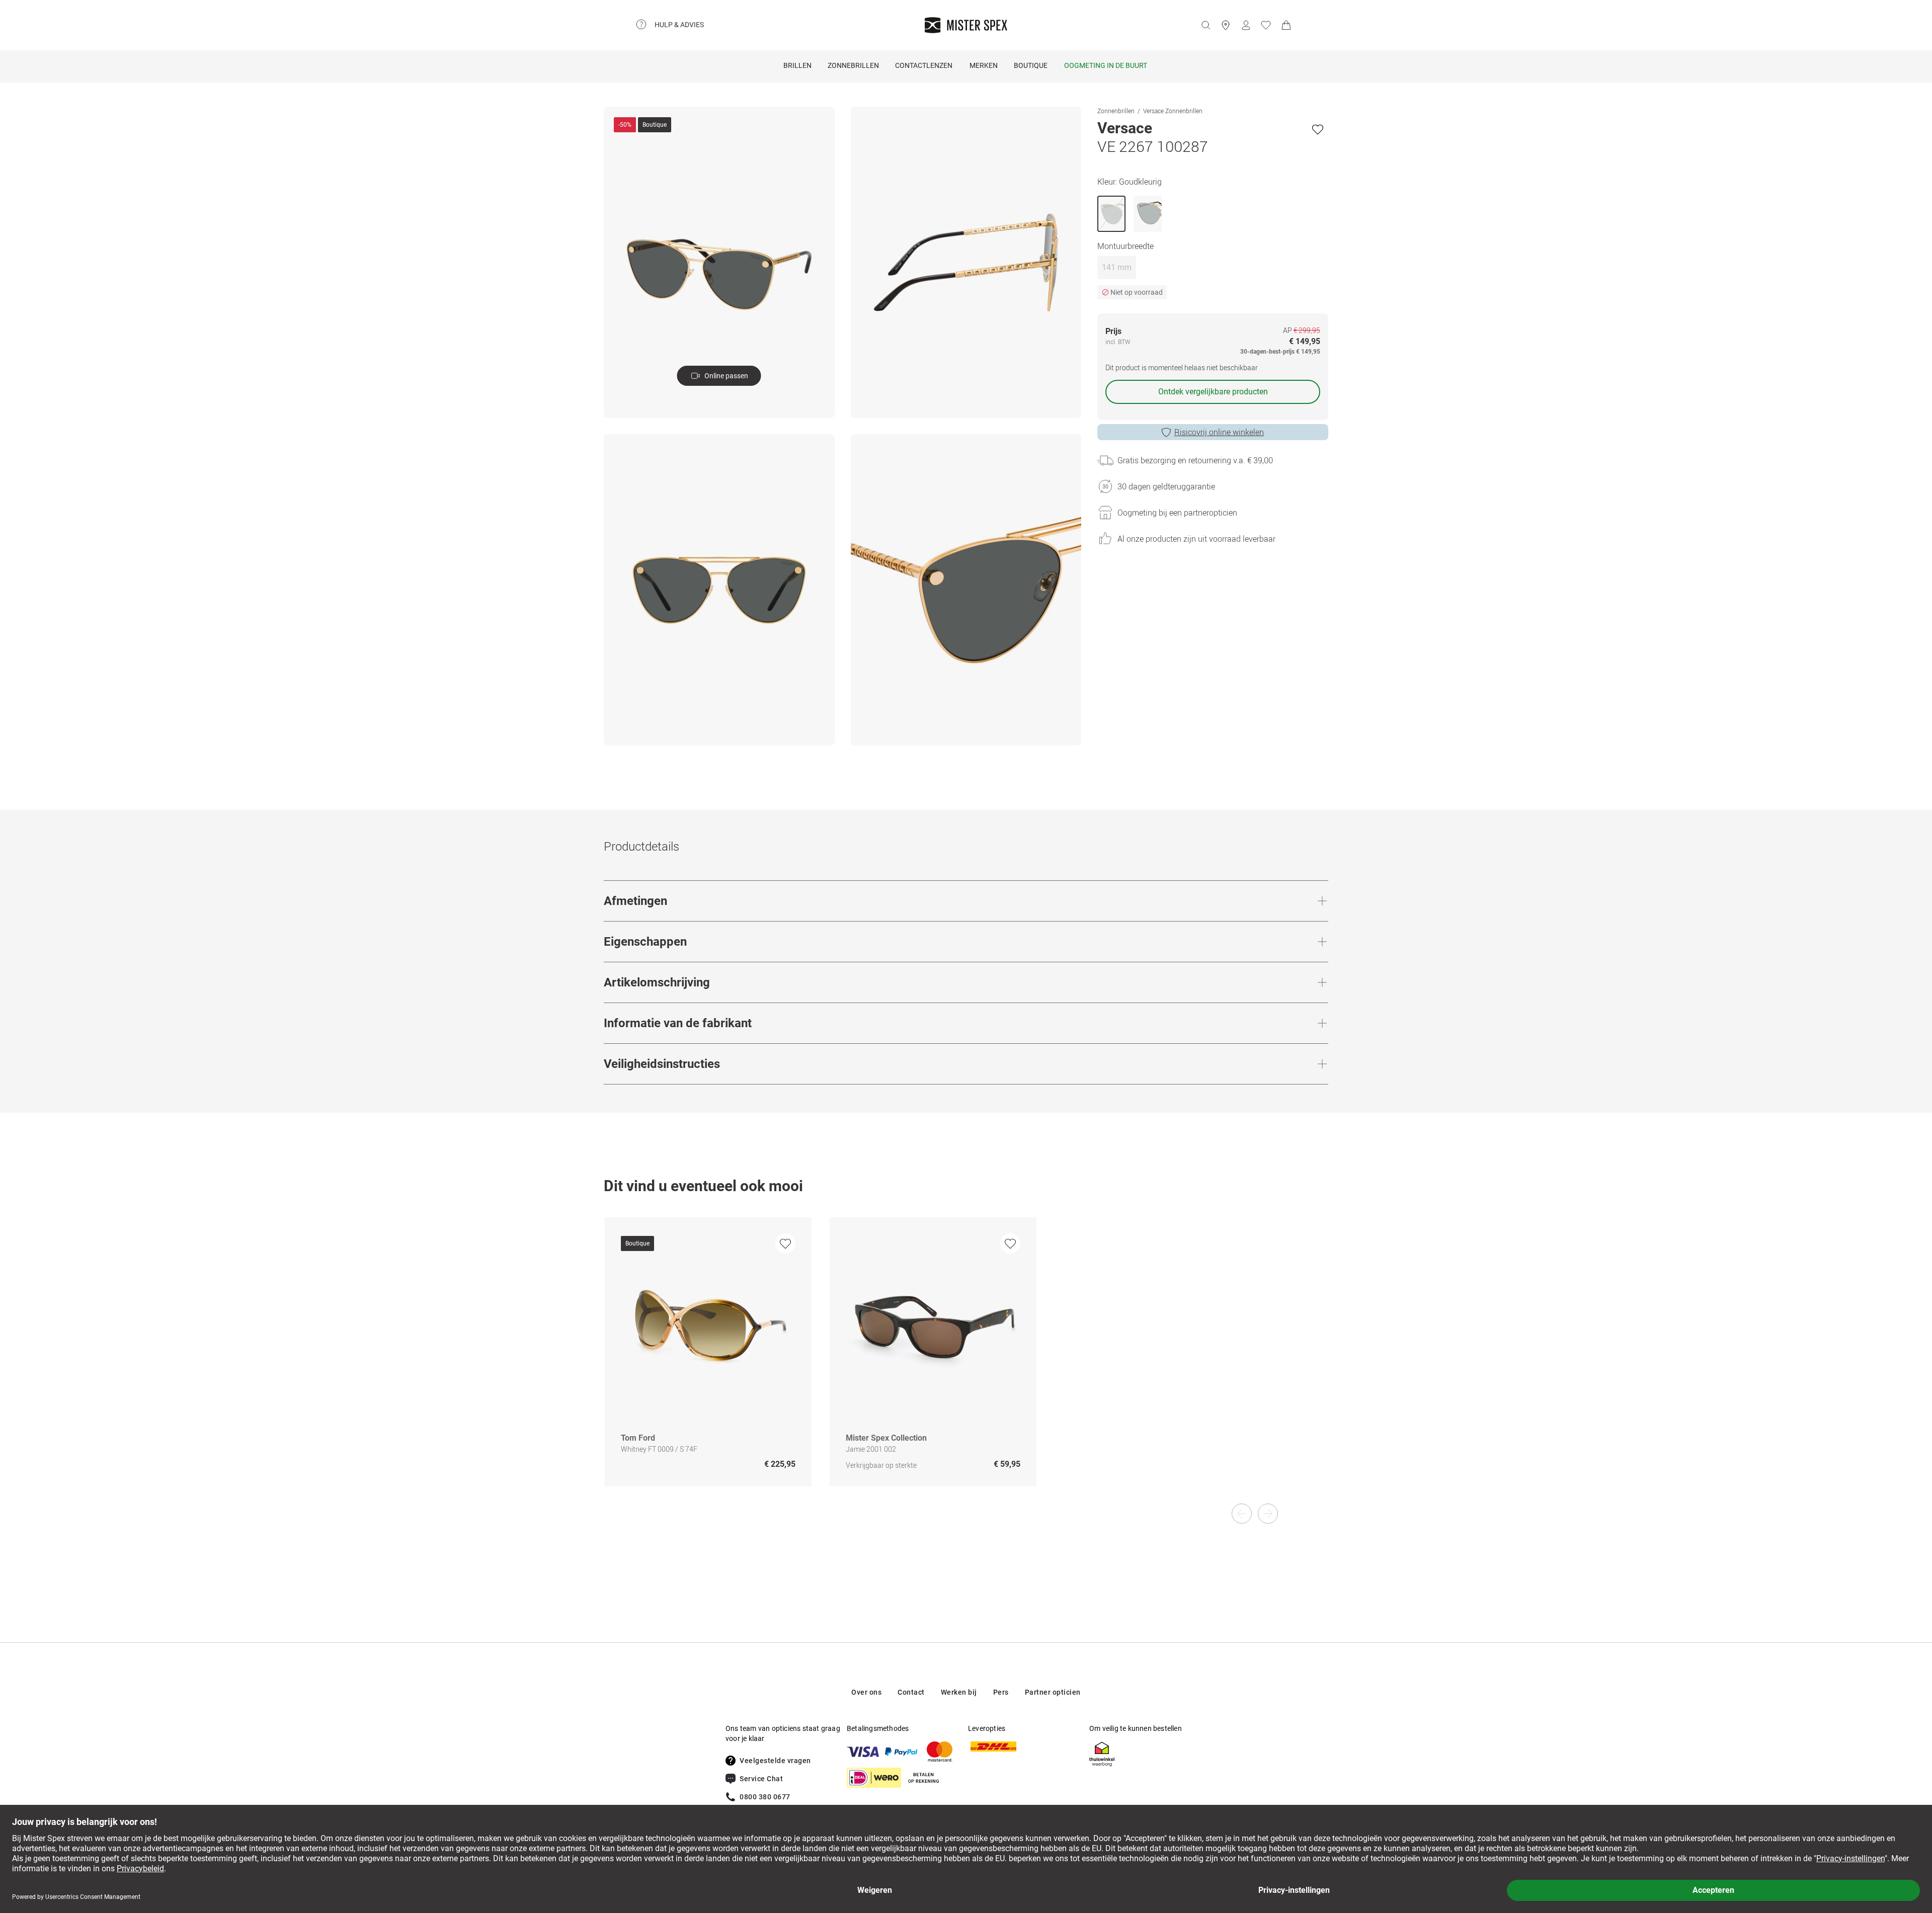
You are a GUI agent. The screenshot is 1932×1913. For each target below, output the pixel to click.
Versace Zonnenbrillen (1173, 111)
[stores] (1226, 25)
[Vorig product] (1242, 1514)
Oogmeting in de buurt (1106, 65)
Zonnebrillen (853, 65)
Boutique (1031, 65)
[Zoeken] (1205, 25)
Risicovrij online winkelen (1219, 432)
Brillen (797, 65)
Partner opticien (1053, 1692)
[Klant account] (1246, 25)
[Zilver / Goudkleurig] (1148, 214)
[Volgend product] (1268, 1514)
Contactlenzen (924, 65)
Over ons (866, 1692)
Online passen (726, 376)
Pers (1001, 1692)
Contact (911, 1692)
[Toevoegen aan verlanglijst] (1318, 129)
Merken (984, 65)
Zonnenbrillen (1116, 111)
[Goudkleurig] (1111, 214)
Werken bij (959, 1692)
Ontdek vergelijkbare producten (1213, 392)
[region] (966, 1362)
